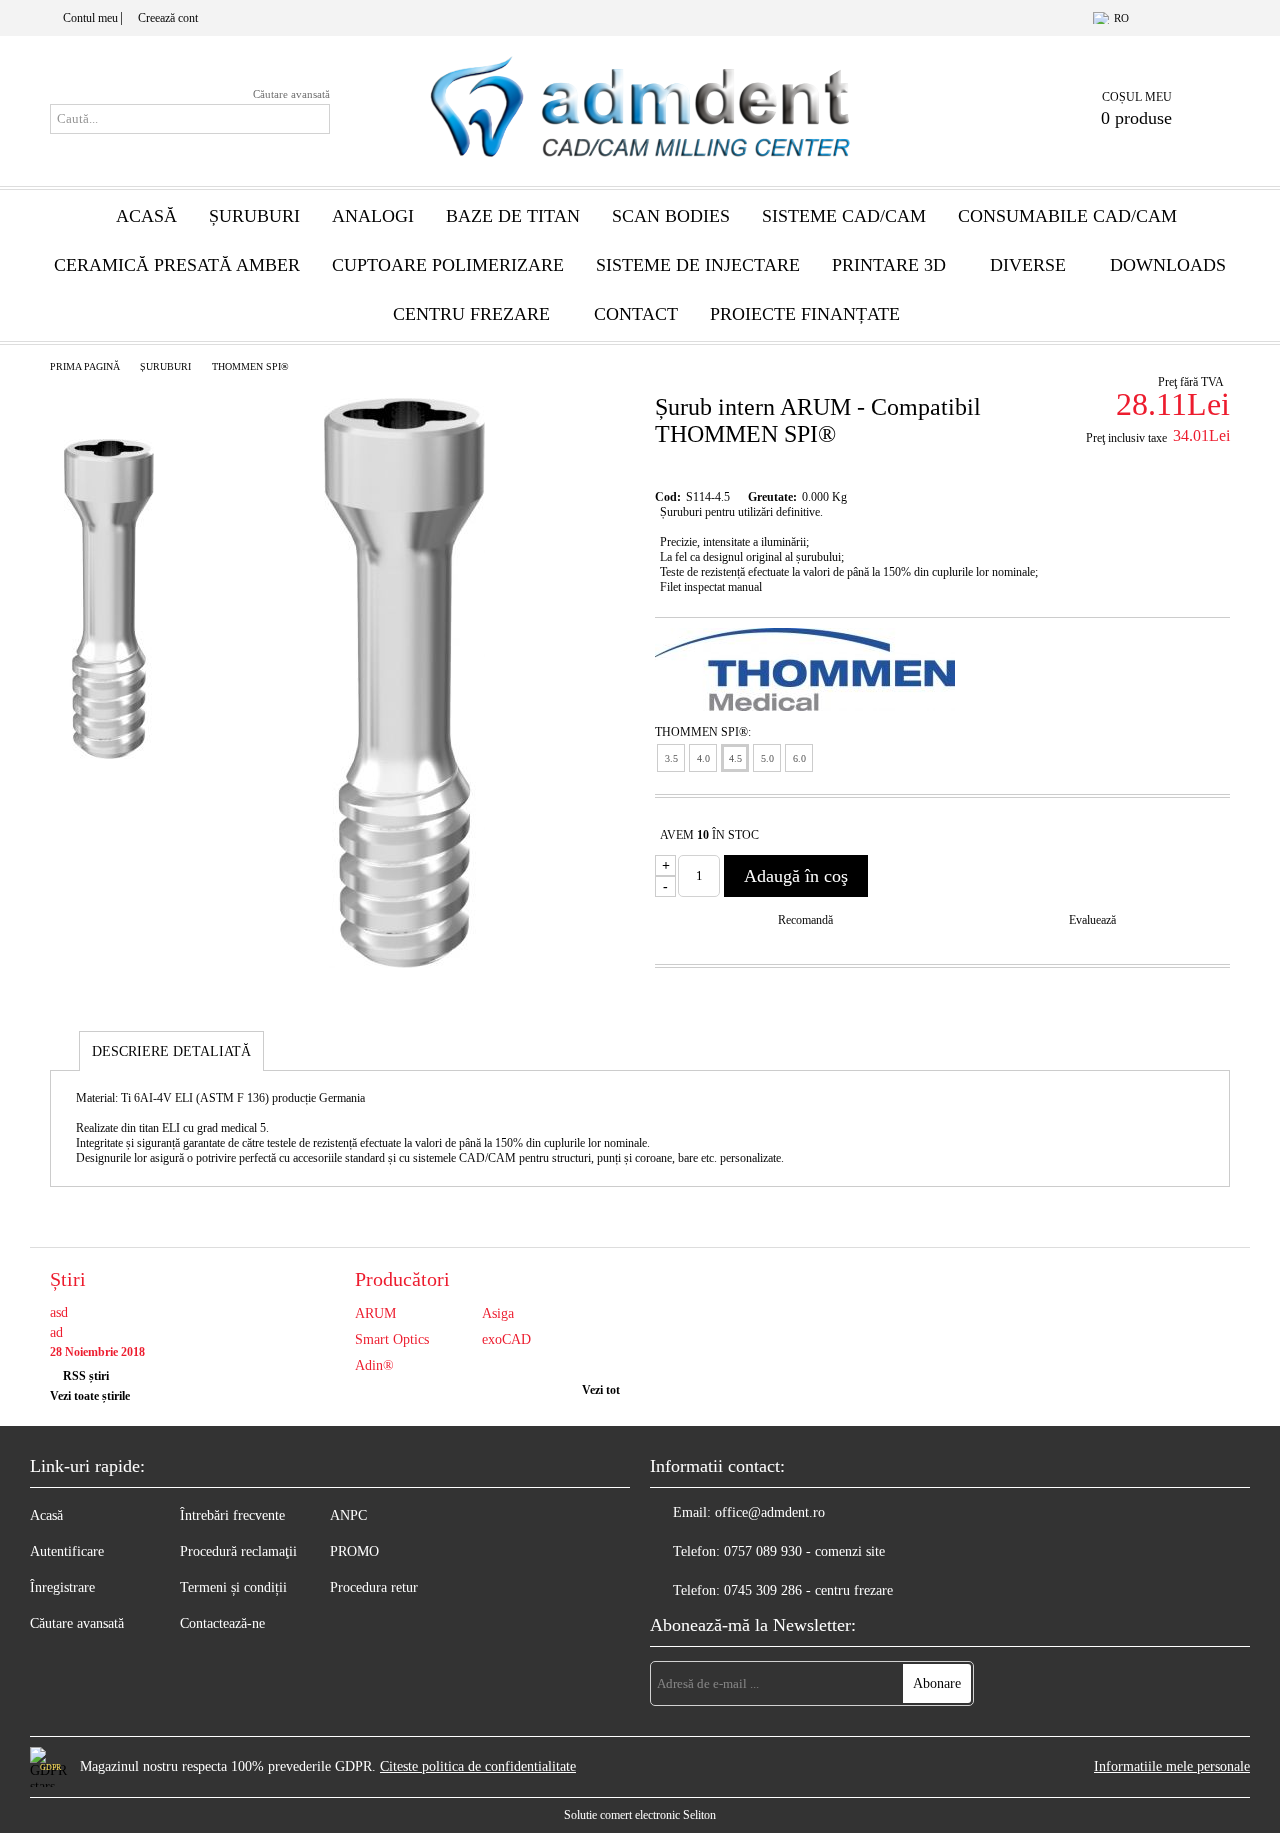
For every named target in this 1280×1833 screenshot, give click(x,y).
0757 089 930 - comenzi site (804, 1551)
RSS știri (86, 1376)
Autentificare (67, 1551)
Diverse (1028, 265)
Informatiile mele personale (1172, 1766)
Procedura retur (374, 1587)
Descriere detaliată (171, 1051)
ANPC (348, 1515)
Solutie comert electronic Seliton (640, 1815)
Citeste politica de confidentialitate (478, 1766)
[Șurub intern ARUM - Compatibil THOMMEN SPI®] (404, 963)
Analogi (373, 216)
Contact (636, 314)
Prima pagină (85, 366)
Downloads (1168, 265)
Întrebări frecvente (232, 1515)
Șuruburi (254, 216)
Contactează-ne (222, 1623)
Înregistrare (62, 1587)
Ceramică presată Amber (177, 265)
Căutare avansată (291, 94)
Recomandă (805, 920)
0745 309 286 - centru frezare (808, 1590)
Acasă (146, 216)
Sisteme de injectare (698, 265)
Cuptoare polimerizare (448, 265)
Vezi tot (601, 1390)
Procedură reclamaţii (238, 1551)
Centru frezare (471, 314)
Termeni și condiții (233, 1587)
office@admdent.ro (770, 1512)
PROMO (354, 1551)
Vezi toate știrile (90, 1396)
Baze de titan (513, 216)
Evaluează (1092, 920)
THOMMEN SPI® (250, 366)
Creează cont (168, 18)
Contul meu (90, 18)
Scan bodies (671, 216)
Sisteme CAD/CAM (844, 216)
